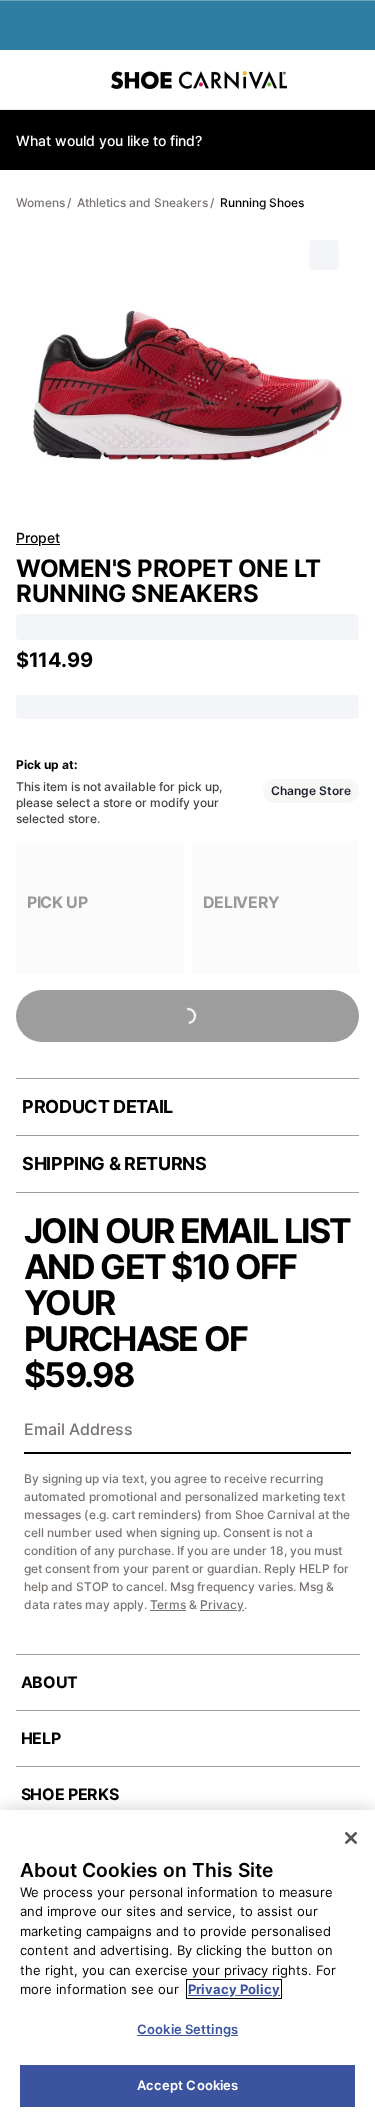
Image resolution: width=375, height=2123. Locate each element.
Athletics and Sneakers (142, 202)
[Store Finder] (77, 80)
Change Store (311, 790)
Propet (38, 537)
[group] (100, 907)
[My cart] (349, 80)
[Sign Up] (329, 1431)
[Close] (351, 1838)
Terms (168, 1604)
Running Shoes (262, 202)
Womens (40, 202)
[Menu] (30, 80)
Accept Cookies (188, 2085)
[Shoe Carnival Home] (199, 80)
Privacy (222, 1604)
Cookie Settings (187, 2029)
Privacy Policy (234, 1989)
